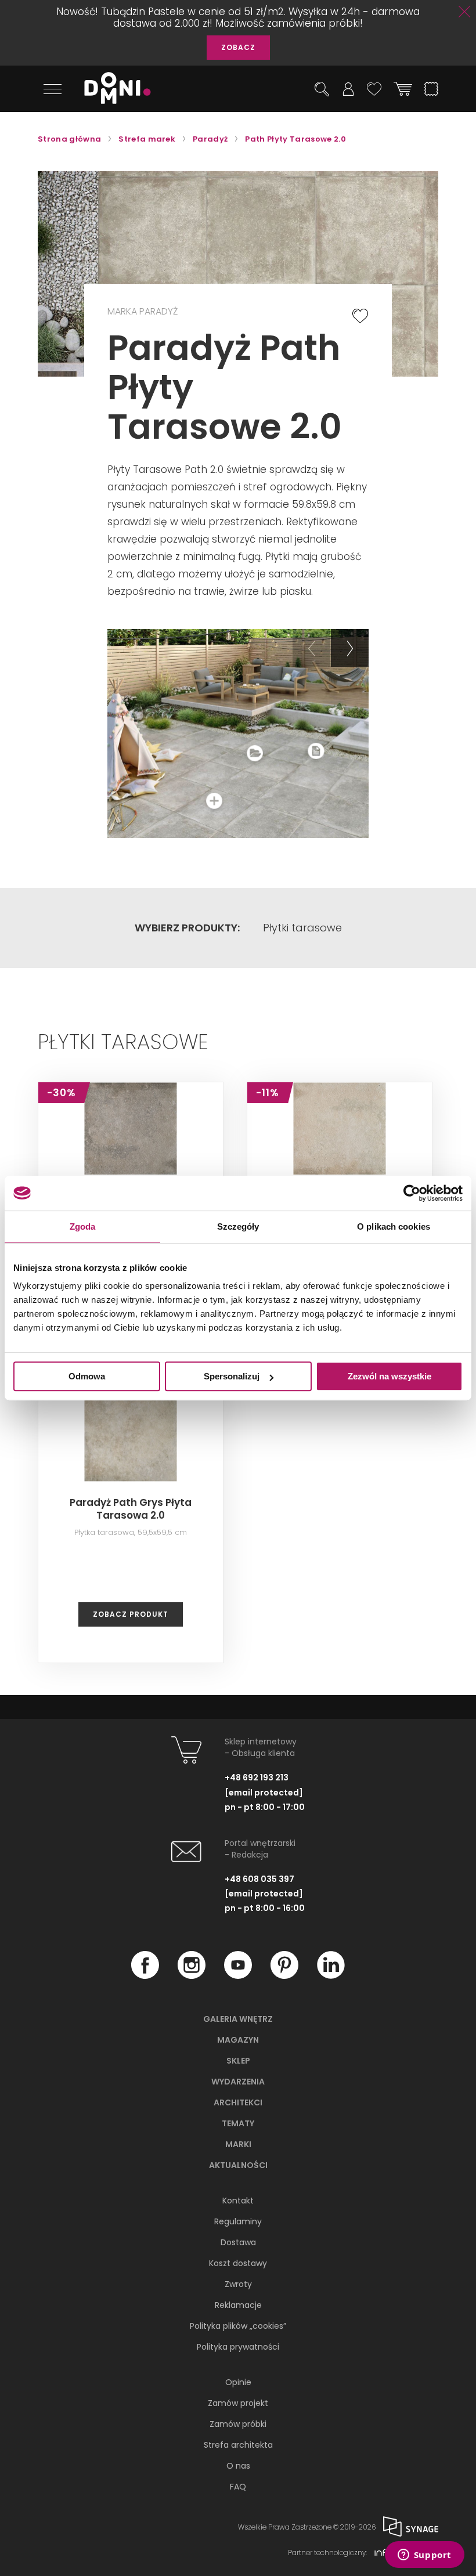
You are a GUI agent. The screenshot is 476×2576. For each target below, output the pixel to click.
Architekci (238, 2102)
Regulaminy (238, 2221)
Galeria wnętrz (238, 2019)
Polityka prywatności (238, 2347)
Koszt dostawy (238, 2263)
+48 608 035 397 (259, 1879)
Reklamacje (238, 2305)
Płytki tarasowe (302, 928)
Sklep (238, 2061)
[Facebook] (145, 1975)
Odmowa (87, 1376)
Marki (238, 2144)
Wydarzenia (238, 2082)
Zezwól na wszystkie (390, 1376)
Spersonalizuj (232, 1376)
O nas (238, 2466)
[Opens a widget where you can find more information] (424, 2556)
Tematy (238, 2123)
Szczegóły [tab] (238, 1226)
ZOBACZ (238, 47)
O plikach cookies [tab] (394, 1226)
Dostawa (238, 2242)
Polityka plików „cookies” (238, 2326)
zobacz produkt (131, 1614)
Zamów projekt (238, 2403)
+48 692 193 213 (257, 1777)
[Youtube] (238, 1975)
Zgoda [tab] (83, 1226)
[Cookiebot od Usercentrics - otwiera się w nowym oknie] (412, 1193)
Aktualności (238, 2165)
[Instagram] (192, 1975)
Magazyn (238, 2040)
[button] (311, 648)
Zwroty (238, 2284)
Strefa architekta (238, 2445)
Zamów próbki (238, 2424)
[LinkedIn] (331, 1975)
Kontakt (238, 2201)
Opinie (238, 2382)
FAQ (238, 2487)
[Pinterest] (284, 1975)
